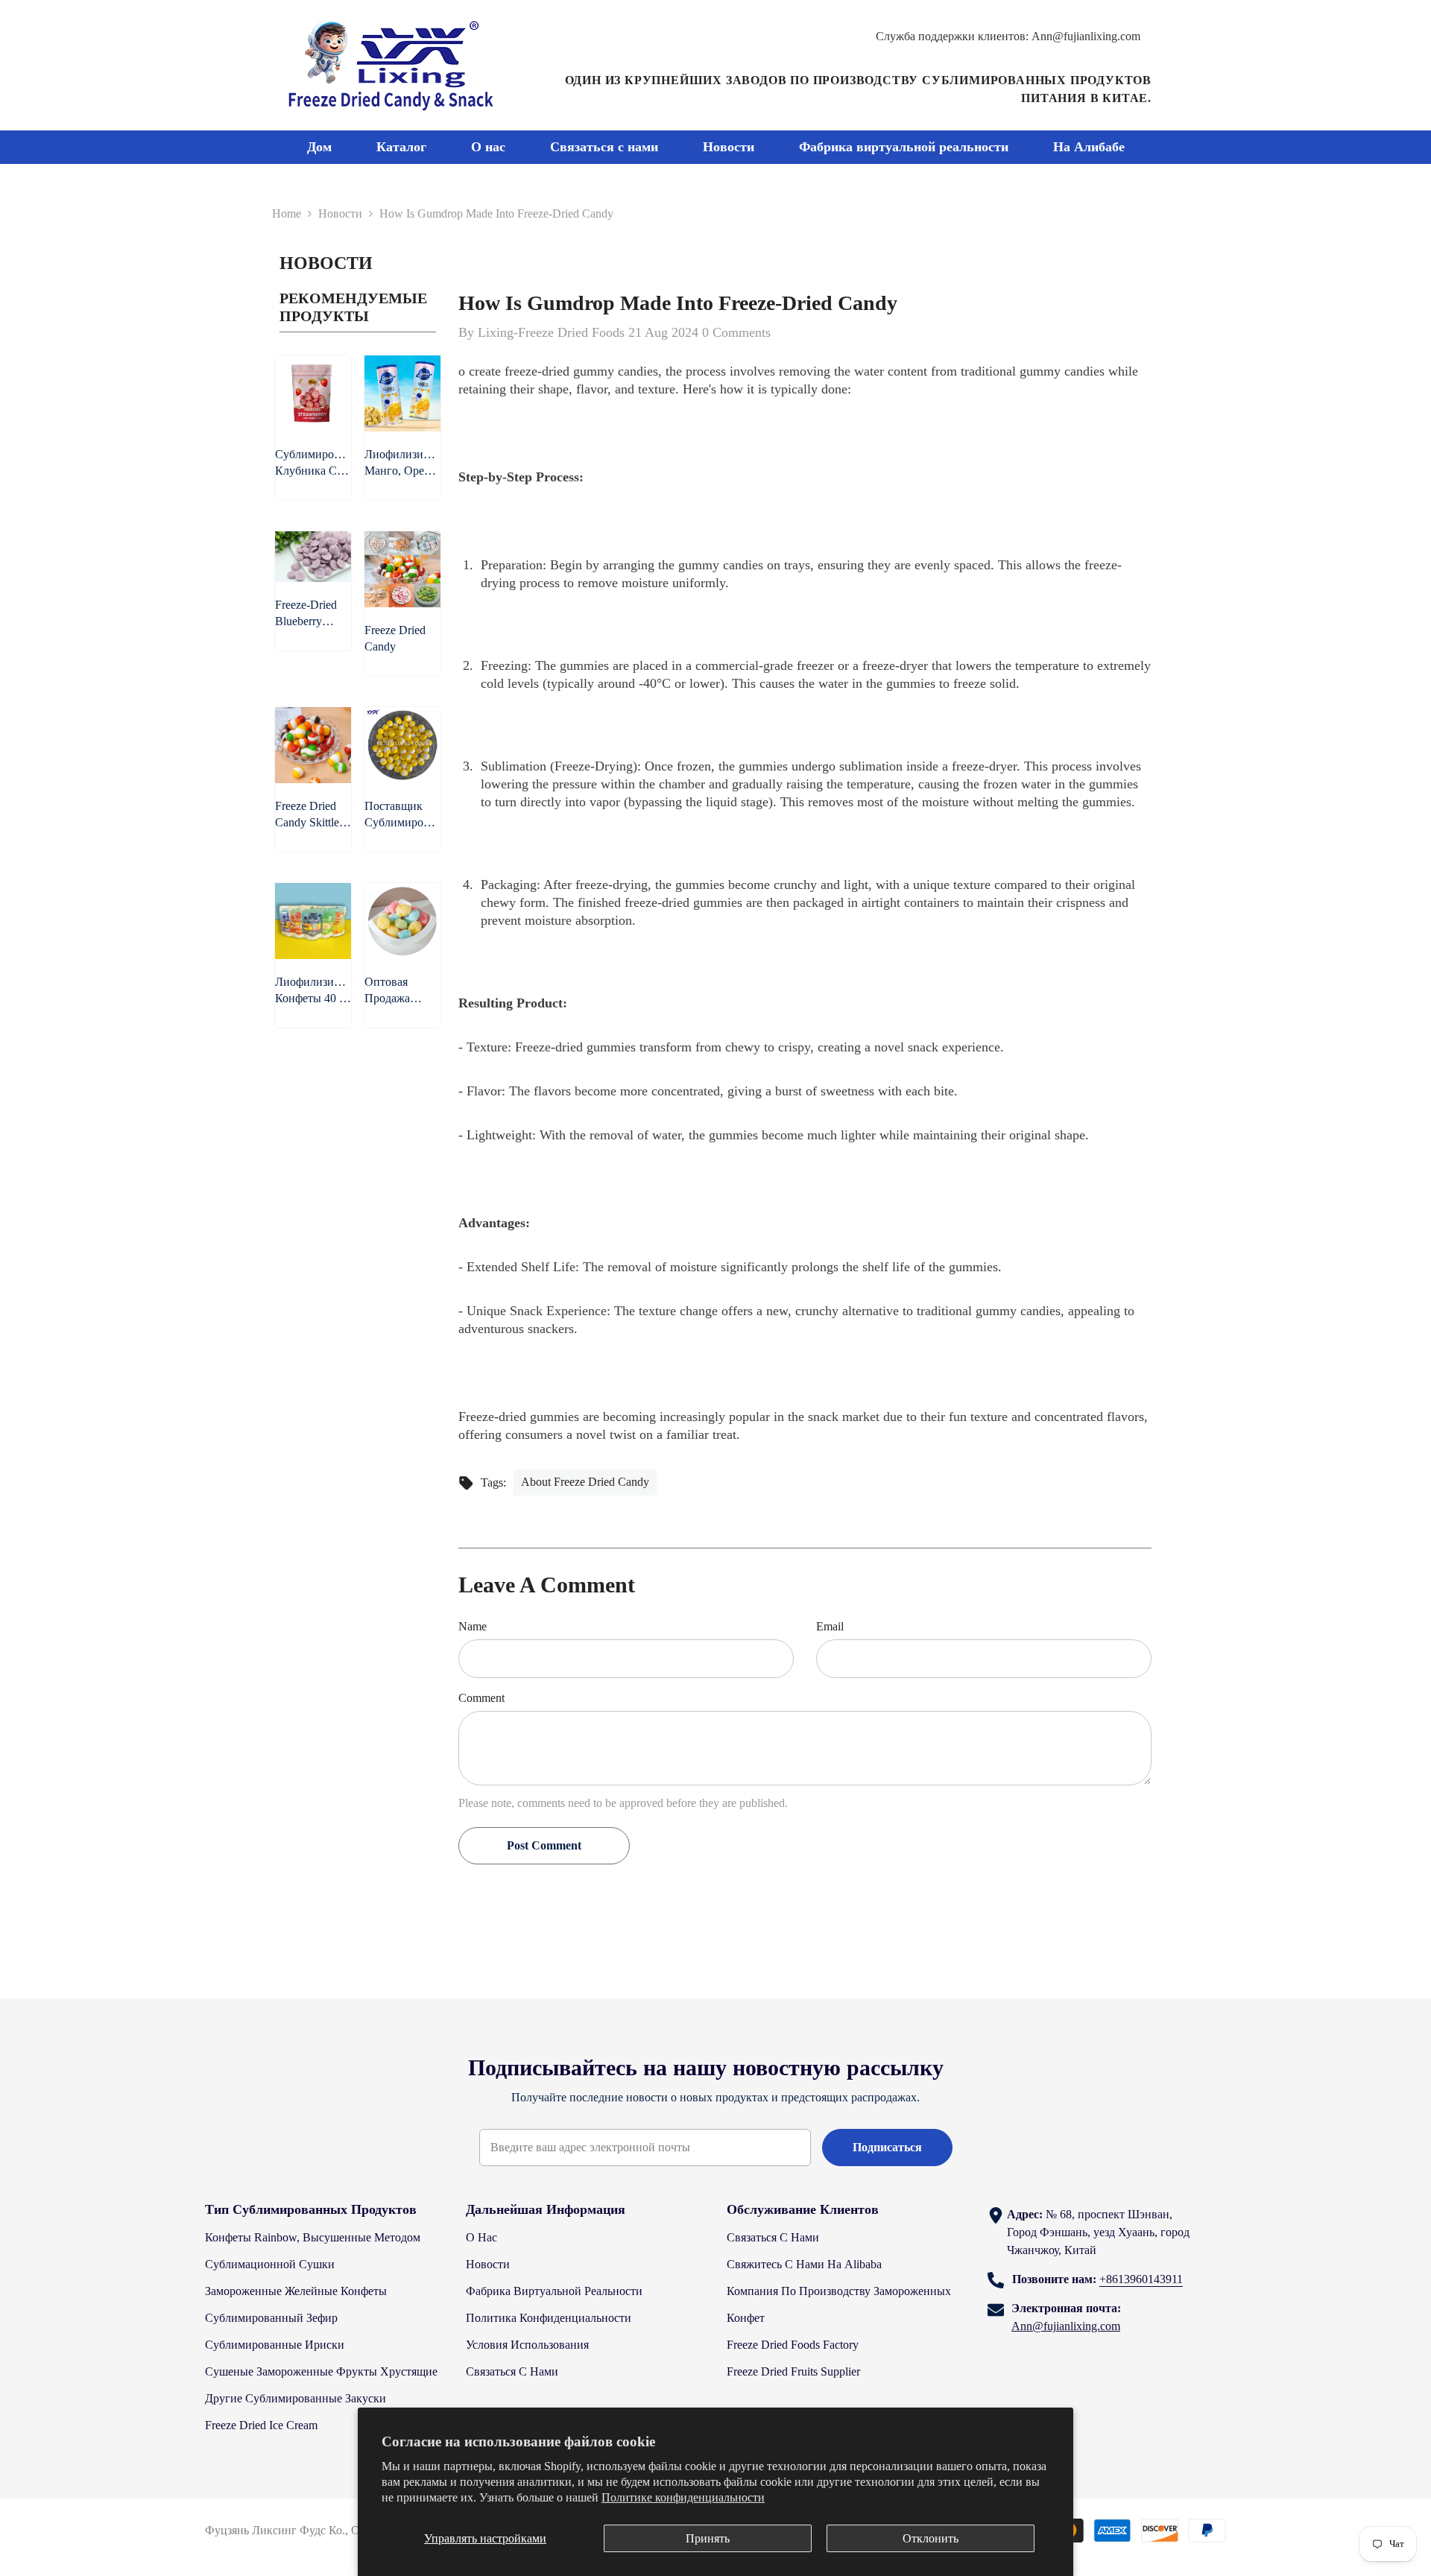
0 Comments (736, 332)
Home (287, 213)
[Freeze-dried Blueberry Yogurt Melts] (313, 557)
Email (830, 1626)
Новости (340, 213)
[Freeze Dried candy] (402, 569)
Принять (708, 2538)
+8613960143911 (1141, 2279)
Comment (481, 1698)
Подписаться (887, 2147)
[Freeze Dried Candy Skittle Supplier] (313, 745)
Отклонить (931, 2538)
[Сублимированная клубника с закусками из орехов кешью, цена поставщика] (313, 393)
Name (473, 1626)
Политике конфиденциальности (683, 2497)
